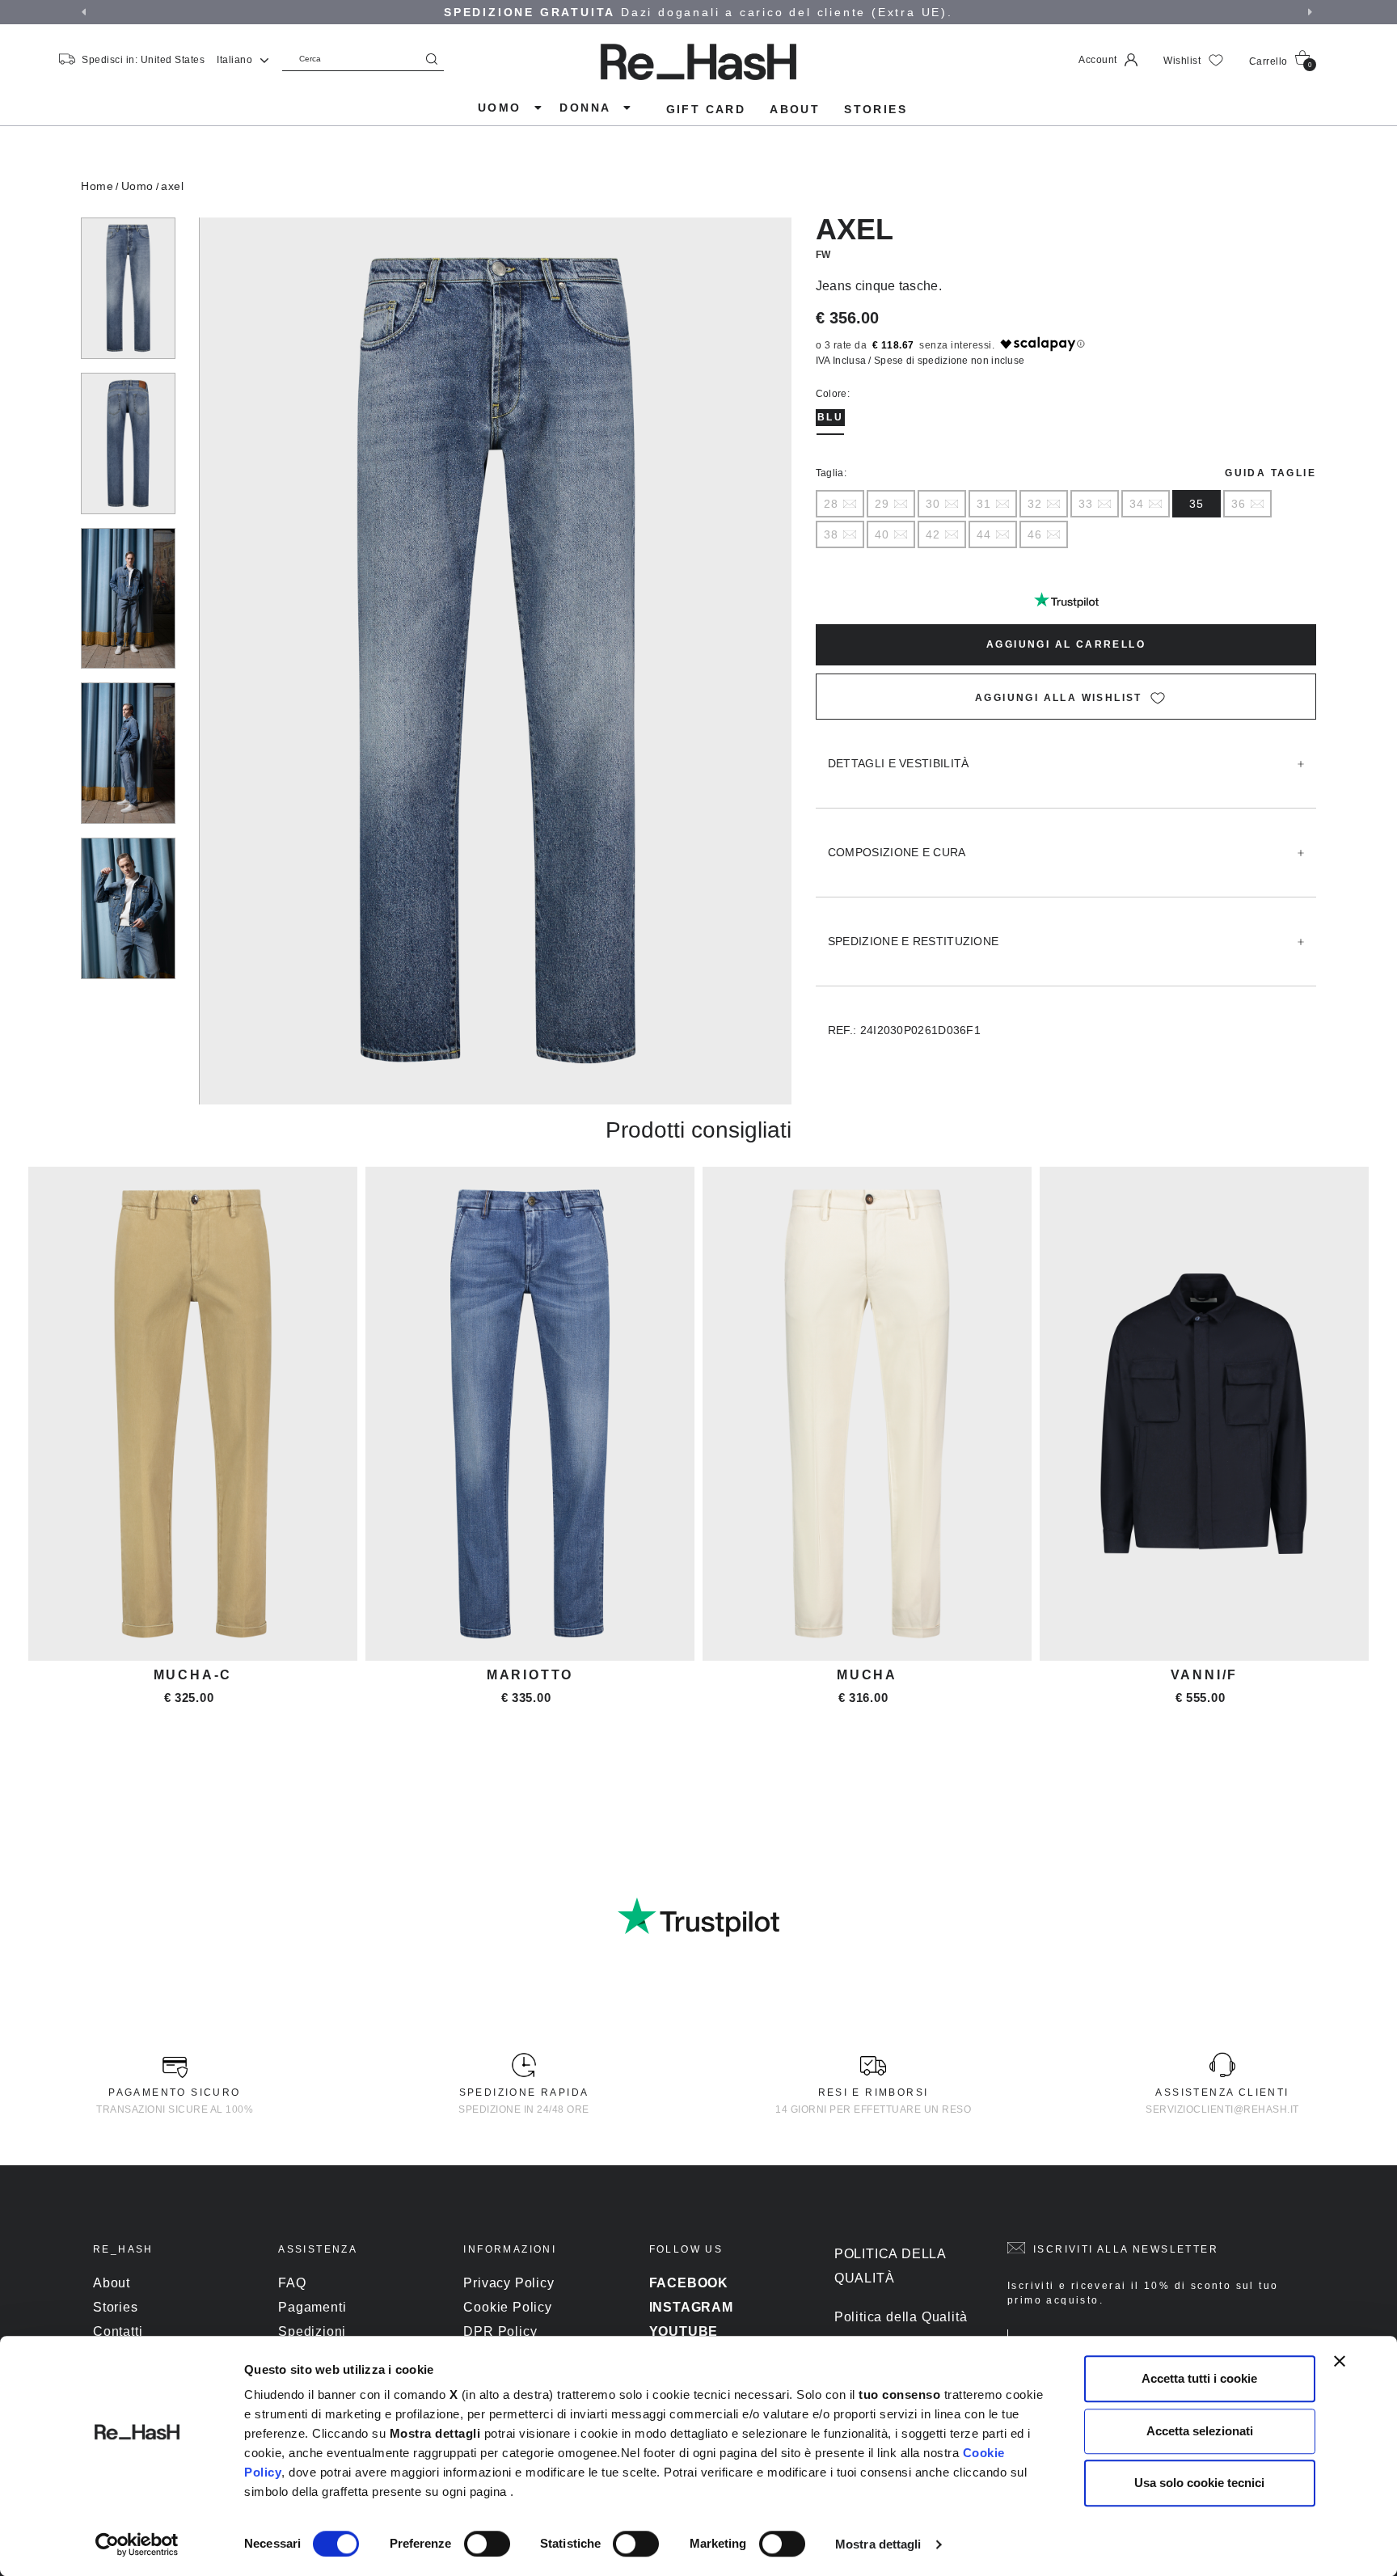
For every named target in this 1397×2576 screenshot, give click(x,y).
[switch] (487, 2544)
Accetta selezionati (1200, 2431)
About (795, 109)
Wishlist (1184, 61)
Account (1099, 60)
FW (823, 255)
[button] (86, 12)
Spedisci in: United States (143, 60)
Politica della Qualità (901, 2317)
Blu (830, 417)
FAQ (292, 2283)
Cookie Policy (507, 2307)
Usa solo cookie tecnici (1199, 2483)
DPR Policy (500, 2331)
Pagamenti (312, 2307)
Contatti (118, 2331)
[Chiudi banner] (1340, 2361)
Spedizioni (312, 2331)
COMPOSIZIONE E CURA (897, 852)
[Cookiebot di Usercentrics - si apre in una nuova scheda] (137, 2544)
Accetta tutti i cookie (1199, 2378)
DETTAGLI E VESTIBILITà (899, 763)
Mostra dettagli (878, 2544)
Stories (876, 109)
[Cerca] (432, 59)
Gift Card (706, 109)
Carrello (1281, 62)
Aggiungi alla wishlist (1059, 698)
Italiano (236, 60)
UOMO (502, 108)
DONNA (587, 108)
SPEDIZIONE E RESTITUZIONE (914, 941)
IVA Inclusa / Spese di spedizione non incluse (920, 361)
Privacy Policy (509, 2283)
